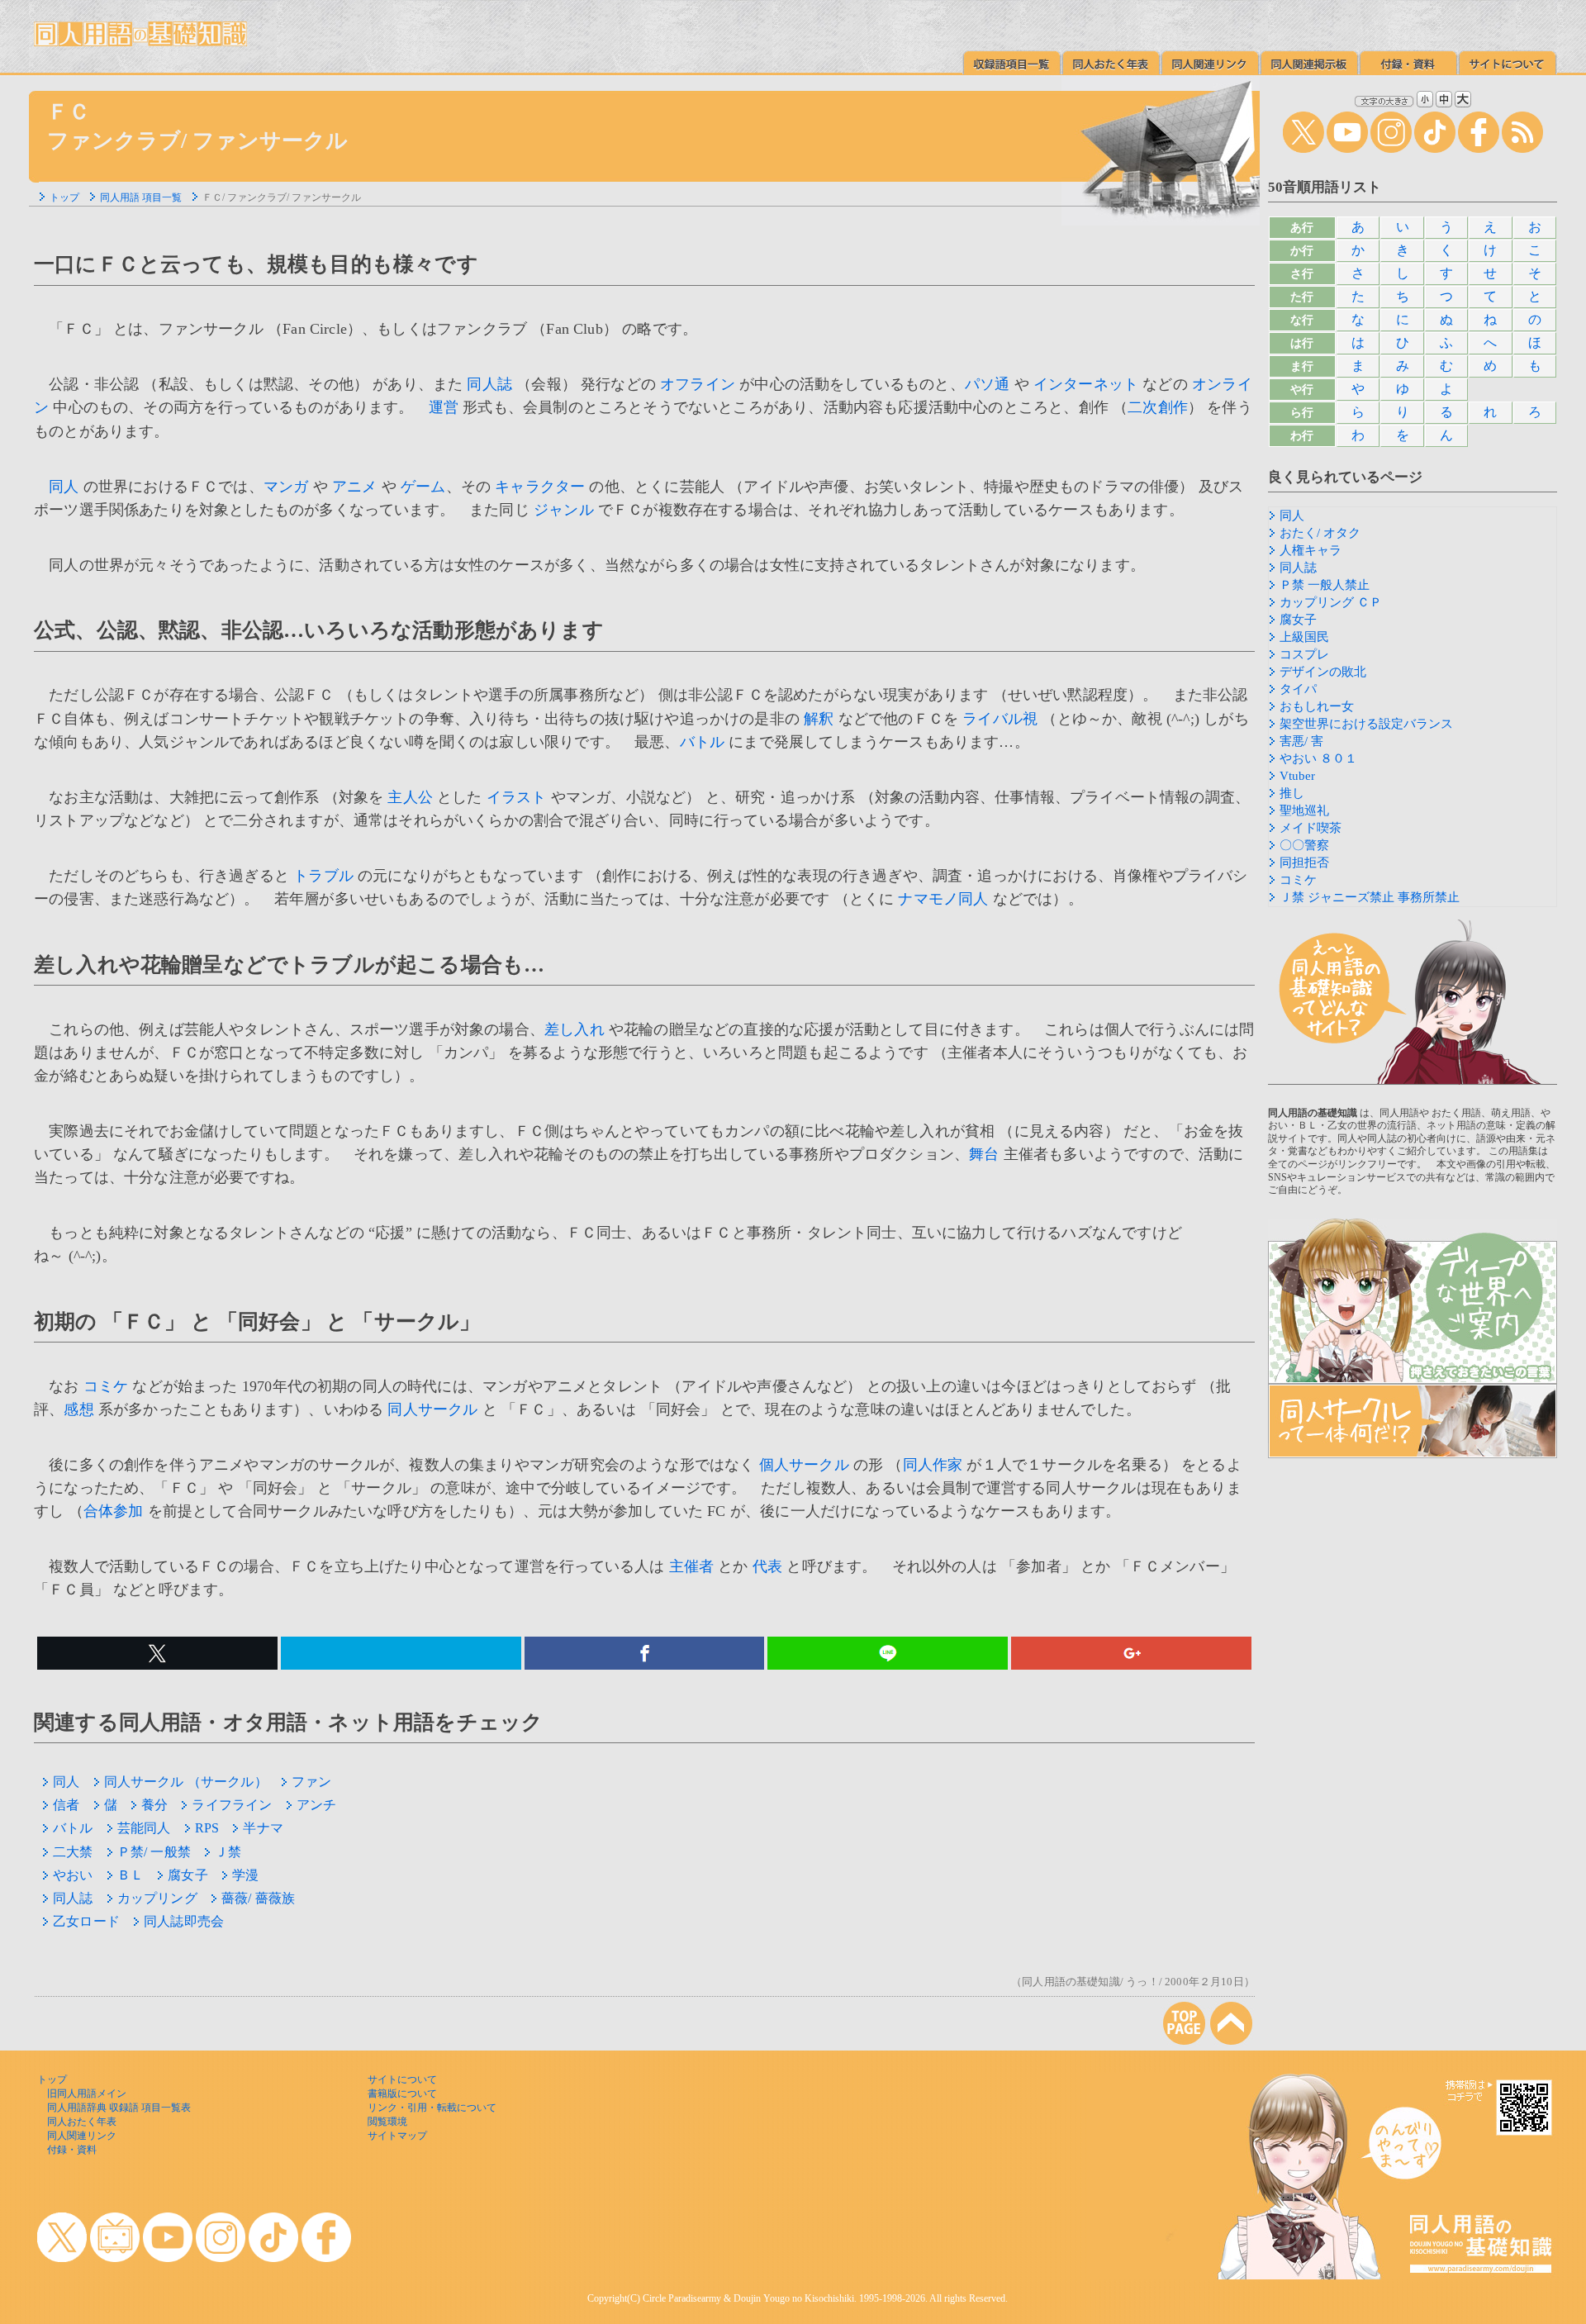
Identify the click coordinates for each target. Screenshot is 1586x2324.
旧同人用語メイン (87, 2094)
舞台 (984, 1154)
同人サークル (432, 1409)
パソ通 (988, 384)
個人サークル (804, 1465)
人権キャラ (1311, 550)
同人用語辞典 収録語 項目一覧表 (119, 2108)
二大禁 (73, 1852)
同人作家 (933, 1465)
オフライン (698, 384)
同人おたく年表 (82, 2122)
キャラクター (540, 487)
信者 (66, 1805)
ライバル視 (1000, 719)
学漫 (245, 1875)
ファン (312, 1782)
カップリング (157, 1898)
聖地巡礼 (1304, 810)
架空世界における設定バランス (1366, 724)
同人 (64, 487)
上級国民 (1304, 637)
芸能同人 (144, 1828)
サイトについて (402, 2079)
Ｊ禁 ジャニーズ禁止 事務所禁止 (1370, 897)
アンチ (317, 1805)
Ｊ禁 (228, 1852)
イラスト (517, 797)
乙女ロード (86, 1921)
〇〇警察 (1304, 845)
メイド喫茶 (1311, 828)
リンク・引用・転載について (432, 2108)
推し (1292, 793)
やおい (73, 1875)
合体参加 (114, 1511)
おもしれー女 (1317, 706)
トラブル (323, 876)
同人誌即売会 (184, 1921)
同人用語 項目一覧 (141, 197)
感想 (78, 1409)
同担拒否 (1304, 863)
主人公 (410, 797)
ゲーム (423, 487)
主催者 (692, 1566)
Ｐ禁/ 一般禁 (154, 1852)
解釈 (819, 719)
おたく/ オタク (1320, 533)
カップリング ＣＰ (1331, 602)
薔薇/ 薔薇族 (258, 1898)
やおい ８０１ (1318, 758)
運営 (444, 407)
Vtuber (1297, 776)
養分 (154, 1805)
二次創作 (1158, 407)
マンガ (286, 487)
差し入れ (575, 1029)
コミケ (106, 1386)
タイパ (1298, 689)
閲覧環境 (387, 2122)
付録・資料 (72, 2150)
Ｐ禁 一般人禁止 (1325, 585)
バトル (703, 742)
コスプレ (1304, 654)
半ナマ (263, 1828)
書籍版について (402, 2094)
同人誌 (489, 384)
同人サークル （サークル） (186, 1782)
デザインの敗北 (1323, 672)
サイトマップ (397, 2136)
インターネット (1086, 384)
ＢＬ (131, 1875)
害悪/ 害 (1301, 741)
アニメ (355, 487)
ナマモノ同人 (943, 899)
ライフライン (232, 1805)
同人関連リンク (82, 2136)
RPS (207, 1828)
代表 (767, 1566)
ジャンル (564, 510)
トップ (64, 197)
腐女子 (188, 1875)
